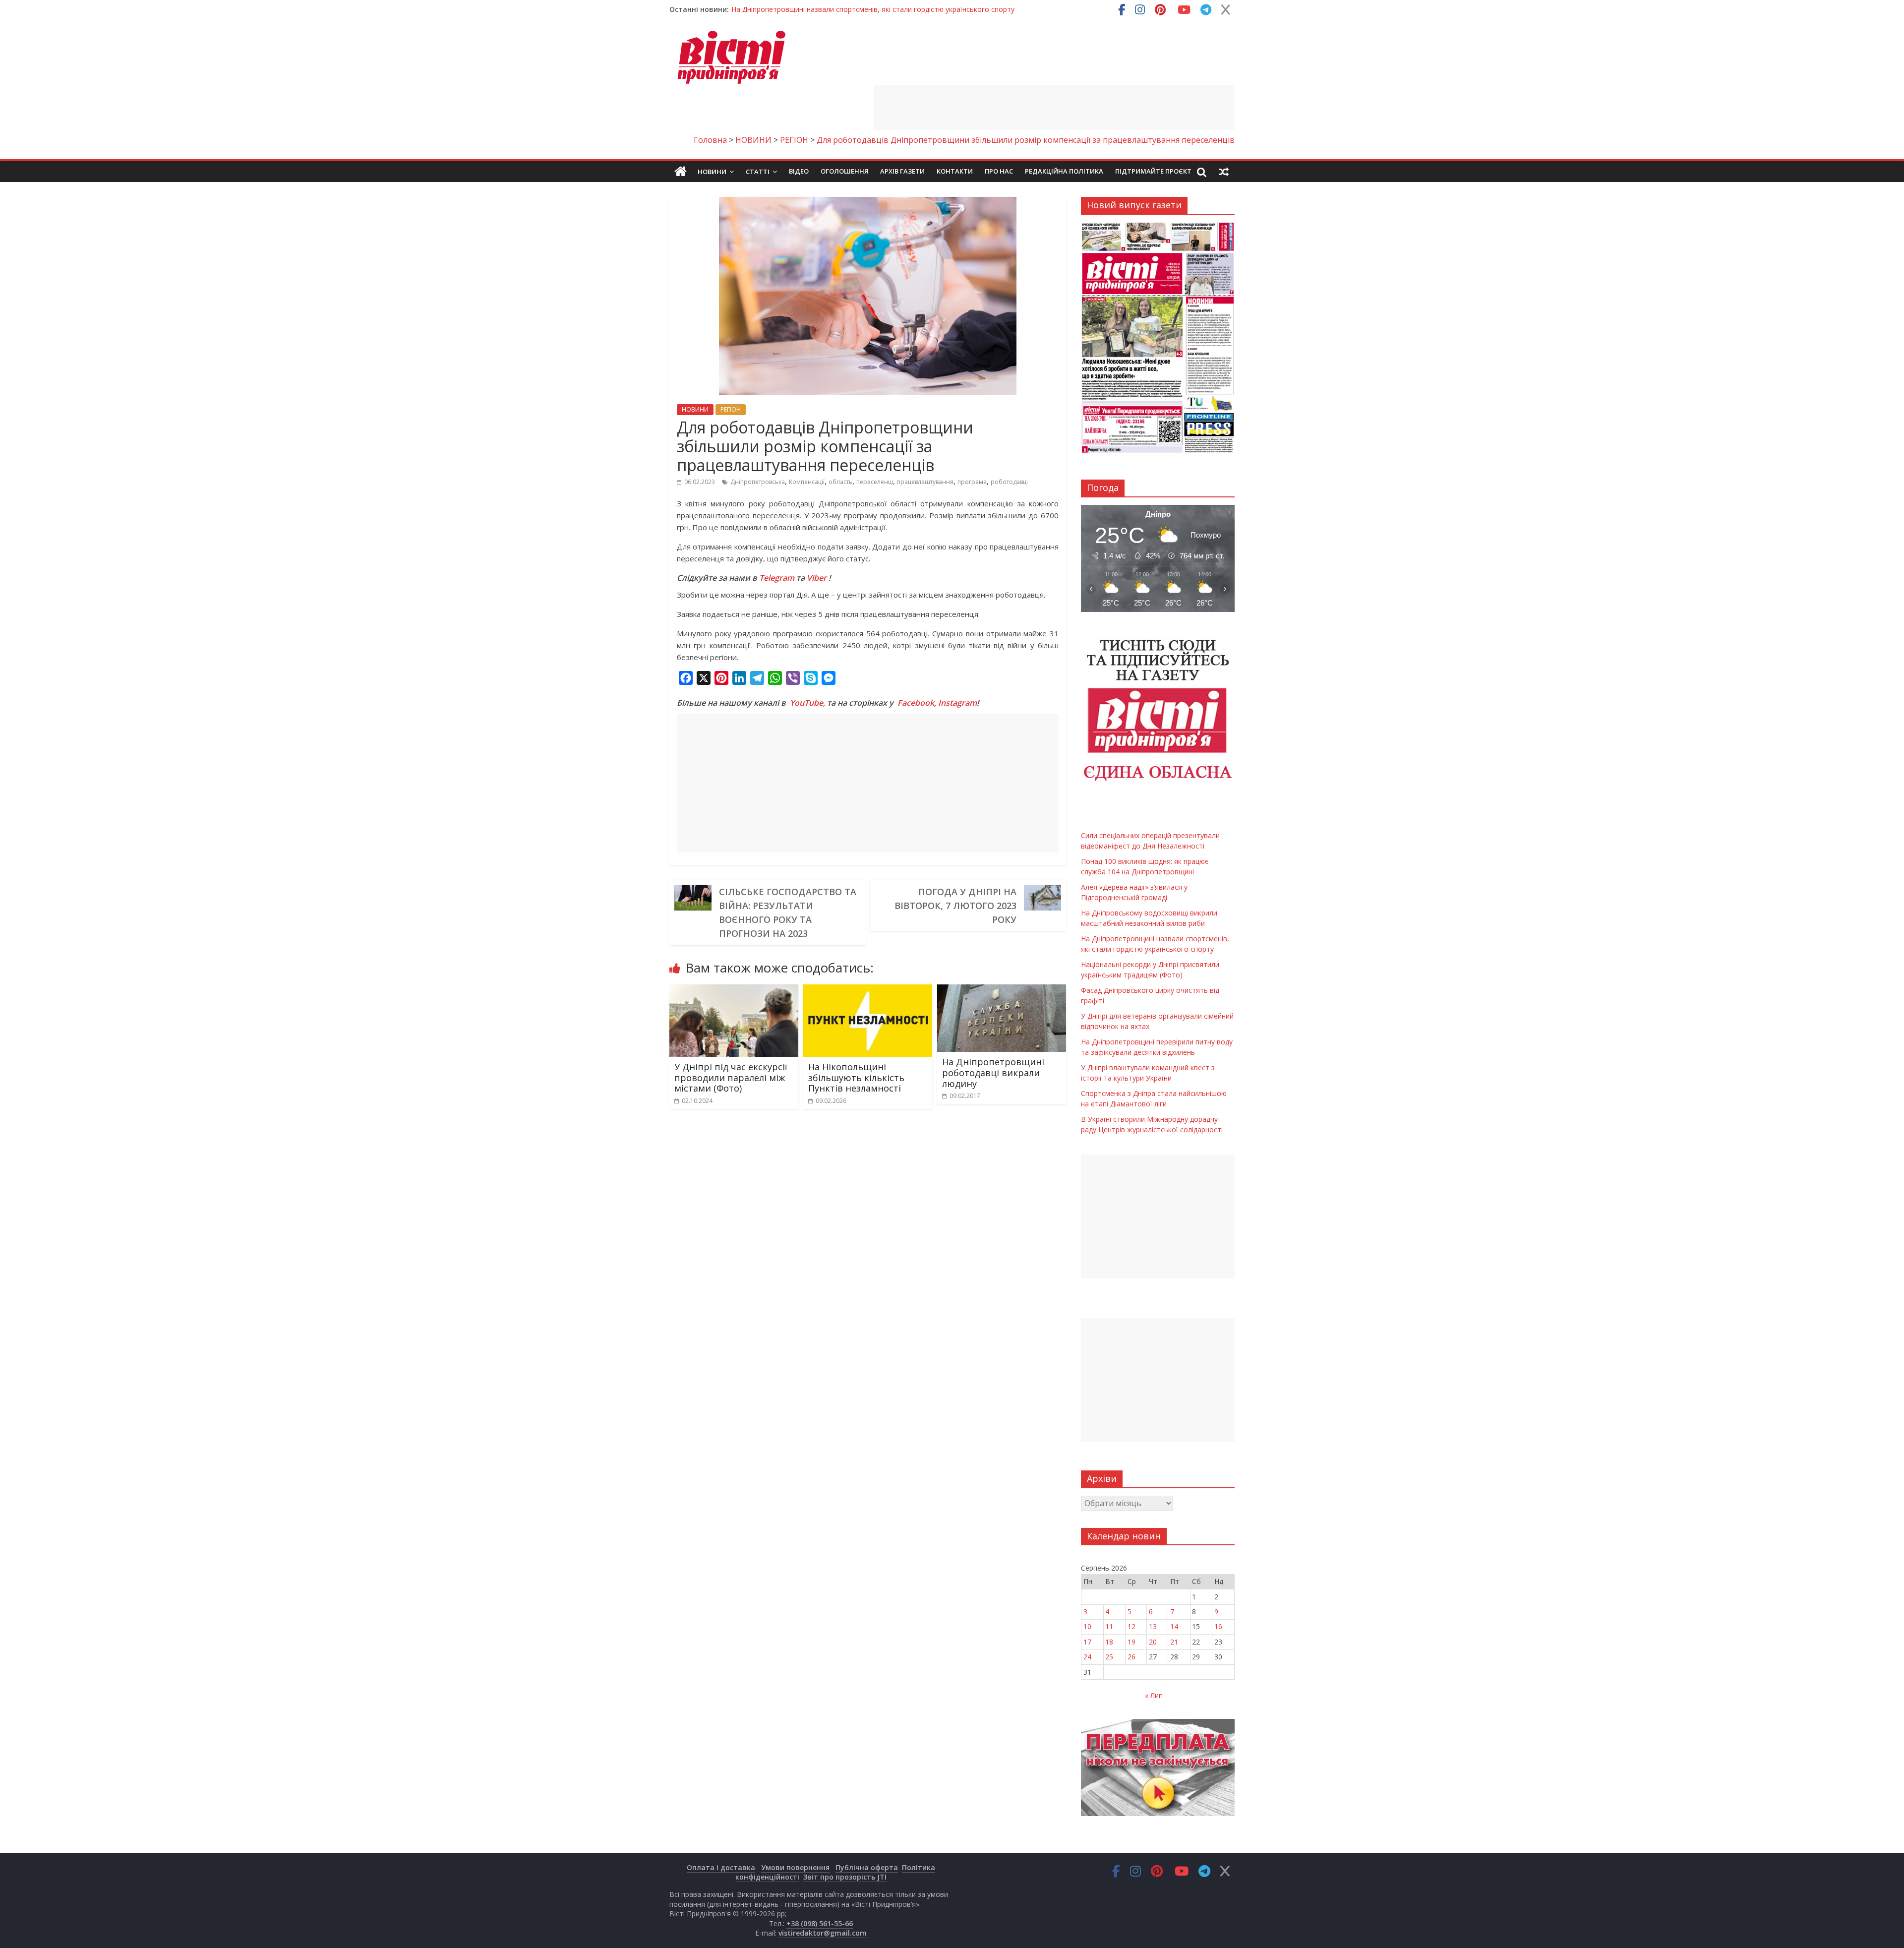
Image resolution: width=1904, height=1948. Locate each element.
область (840, 482)
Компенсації (807, 482)
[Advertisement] (1054, 108)
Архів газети (902, 171)
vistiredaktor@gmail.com (823, 1933)
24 (1087, 1657)
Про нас (999, 171)
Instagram (957, 703)
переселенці (875, 482)
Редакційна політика (1064, 171)
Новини (712, 172)
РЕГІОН (731, 409)
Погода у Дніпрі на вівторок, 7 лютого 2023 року (955, 906)
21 (1174, 1642)
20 (1153, 1642)
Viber (817, 578)
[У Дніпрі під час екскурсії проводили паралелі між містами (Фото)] (734, 990)
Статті (758, 172)
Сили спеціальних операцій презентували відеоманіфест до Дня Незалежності (863, 9)
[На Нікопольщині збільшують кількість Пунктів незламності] (868, 990)
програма (972, 482)
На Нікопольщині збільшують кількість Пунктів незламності (856, 1077)
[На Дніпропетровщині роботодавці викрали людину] (1002, 990)
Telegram (777, 578)
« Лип (1154, 1695)
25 (1109, 1657)
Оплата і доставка (721, 1867)
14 (1174, 1626)
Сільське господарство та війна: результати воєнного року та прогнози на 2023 (788, 913)
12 (1131, 1626)
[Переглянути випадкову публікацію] (1224, 172)
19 (1131, 1642)
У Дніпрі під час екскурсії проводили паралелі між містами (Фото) (731, 1077)
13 (1153, 1626)
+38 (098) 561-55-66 (820, 1923)
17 (1087, 1642)
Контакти (955, 171)
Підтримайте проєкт (1153, 171)
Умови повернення (795, 1867)
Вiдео (799, 171)
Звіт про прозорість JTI (845, 1877)
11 (1109, 1626)
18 (1109, 1642)
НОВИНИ (695, 409)
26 (1131, 1657)
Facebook (916, 703)
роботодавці (1009, 482)
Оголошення (844, 171)
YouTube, (807, 703)
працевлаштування (925, 482)
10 (1087, 1626)
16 (1218, 1626)
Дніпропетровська (758, 482)
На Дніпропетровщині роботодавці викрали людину (993, 1072)
